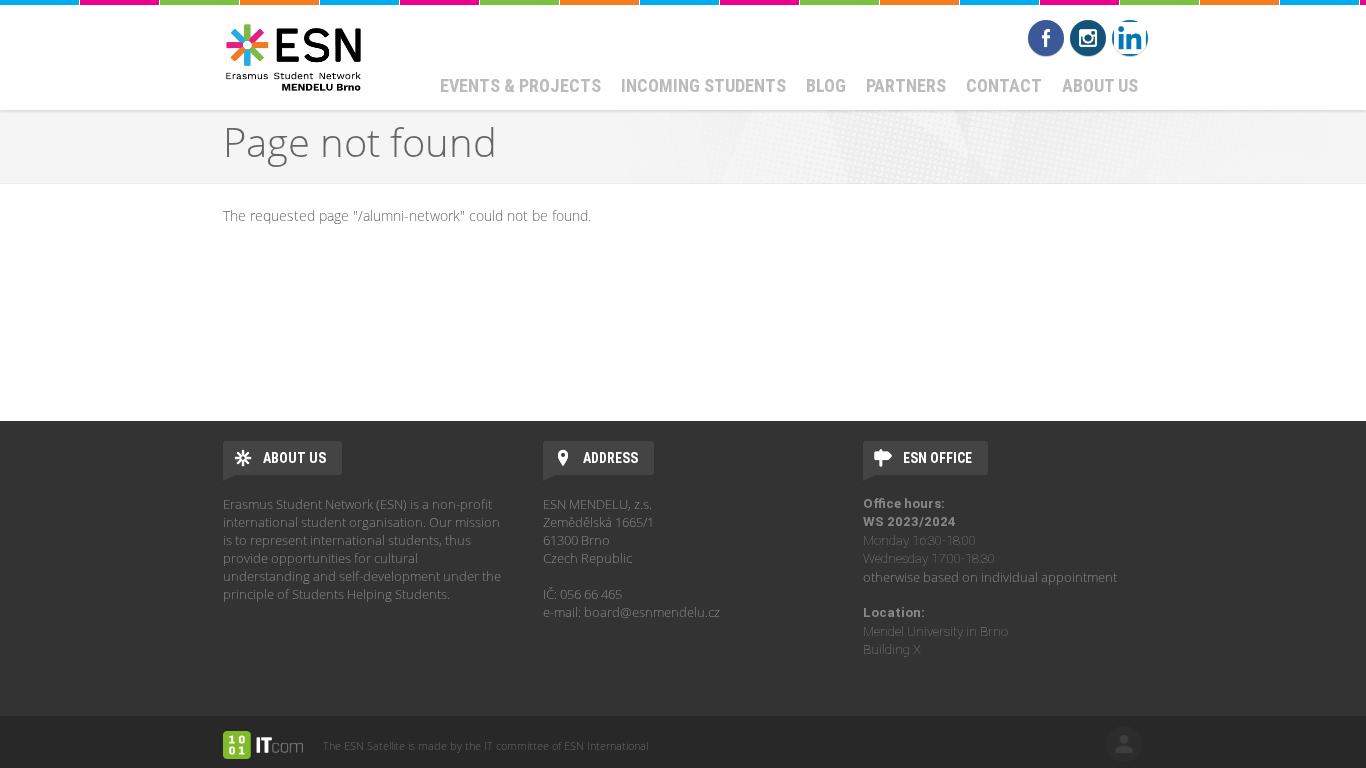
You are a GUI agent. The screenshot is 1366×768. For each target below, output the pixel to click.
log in (1124, 744)
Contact (1004, 85)
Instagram (1088, 38)
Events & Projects (520, 85)
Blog (826, 85)
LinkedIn (1130, 38)
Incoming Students (703, 85)
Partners (906, 85)
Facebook (1046, 38)
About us (1100, 85)
